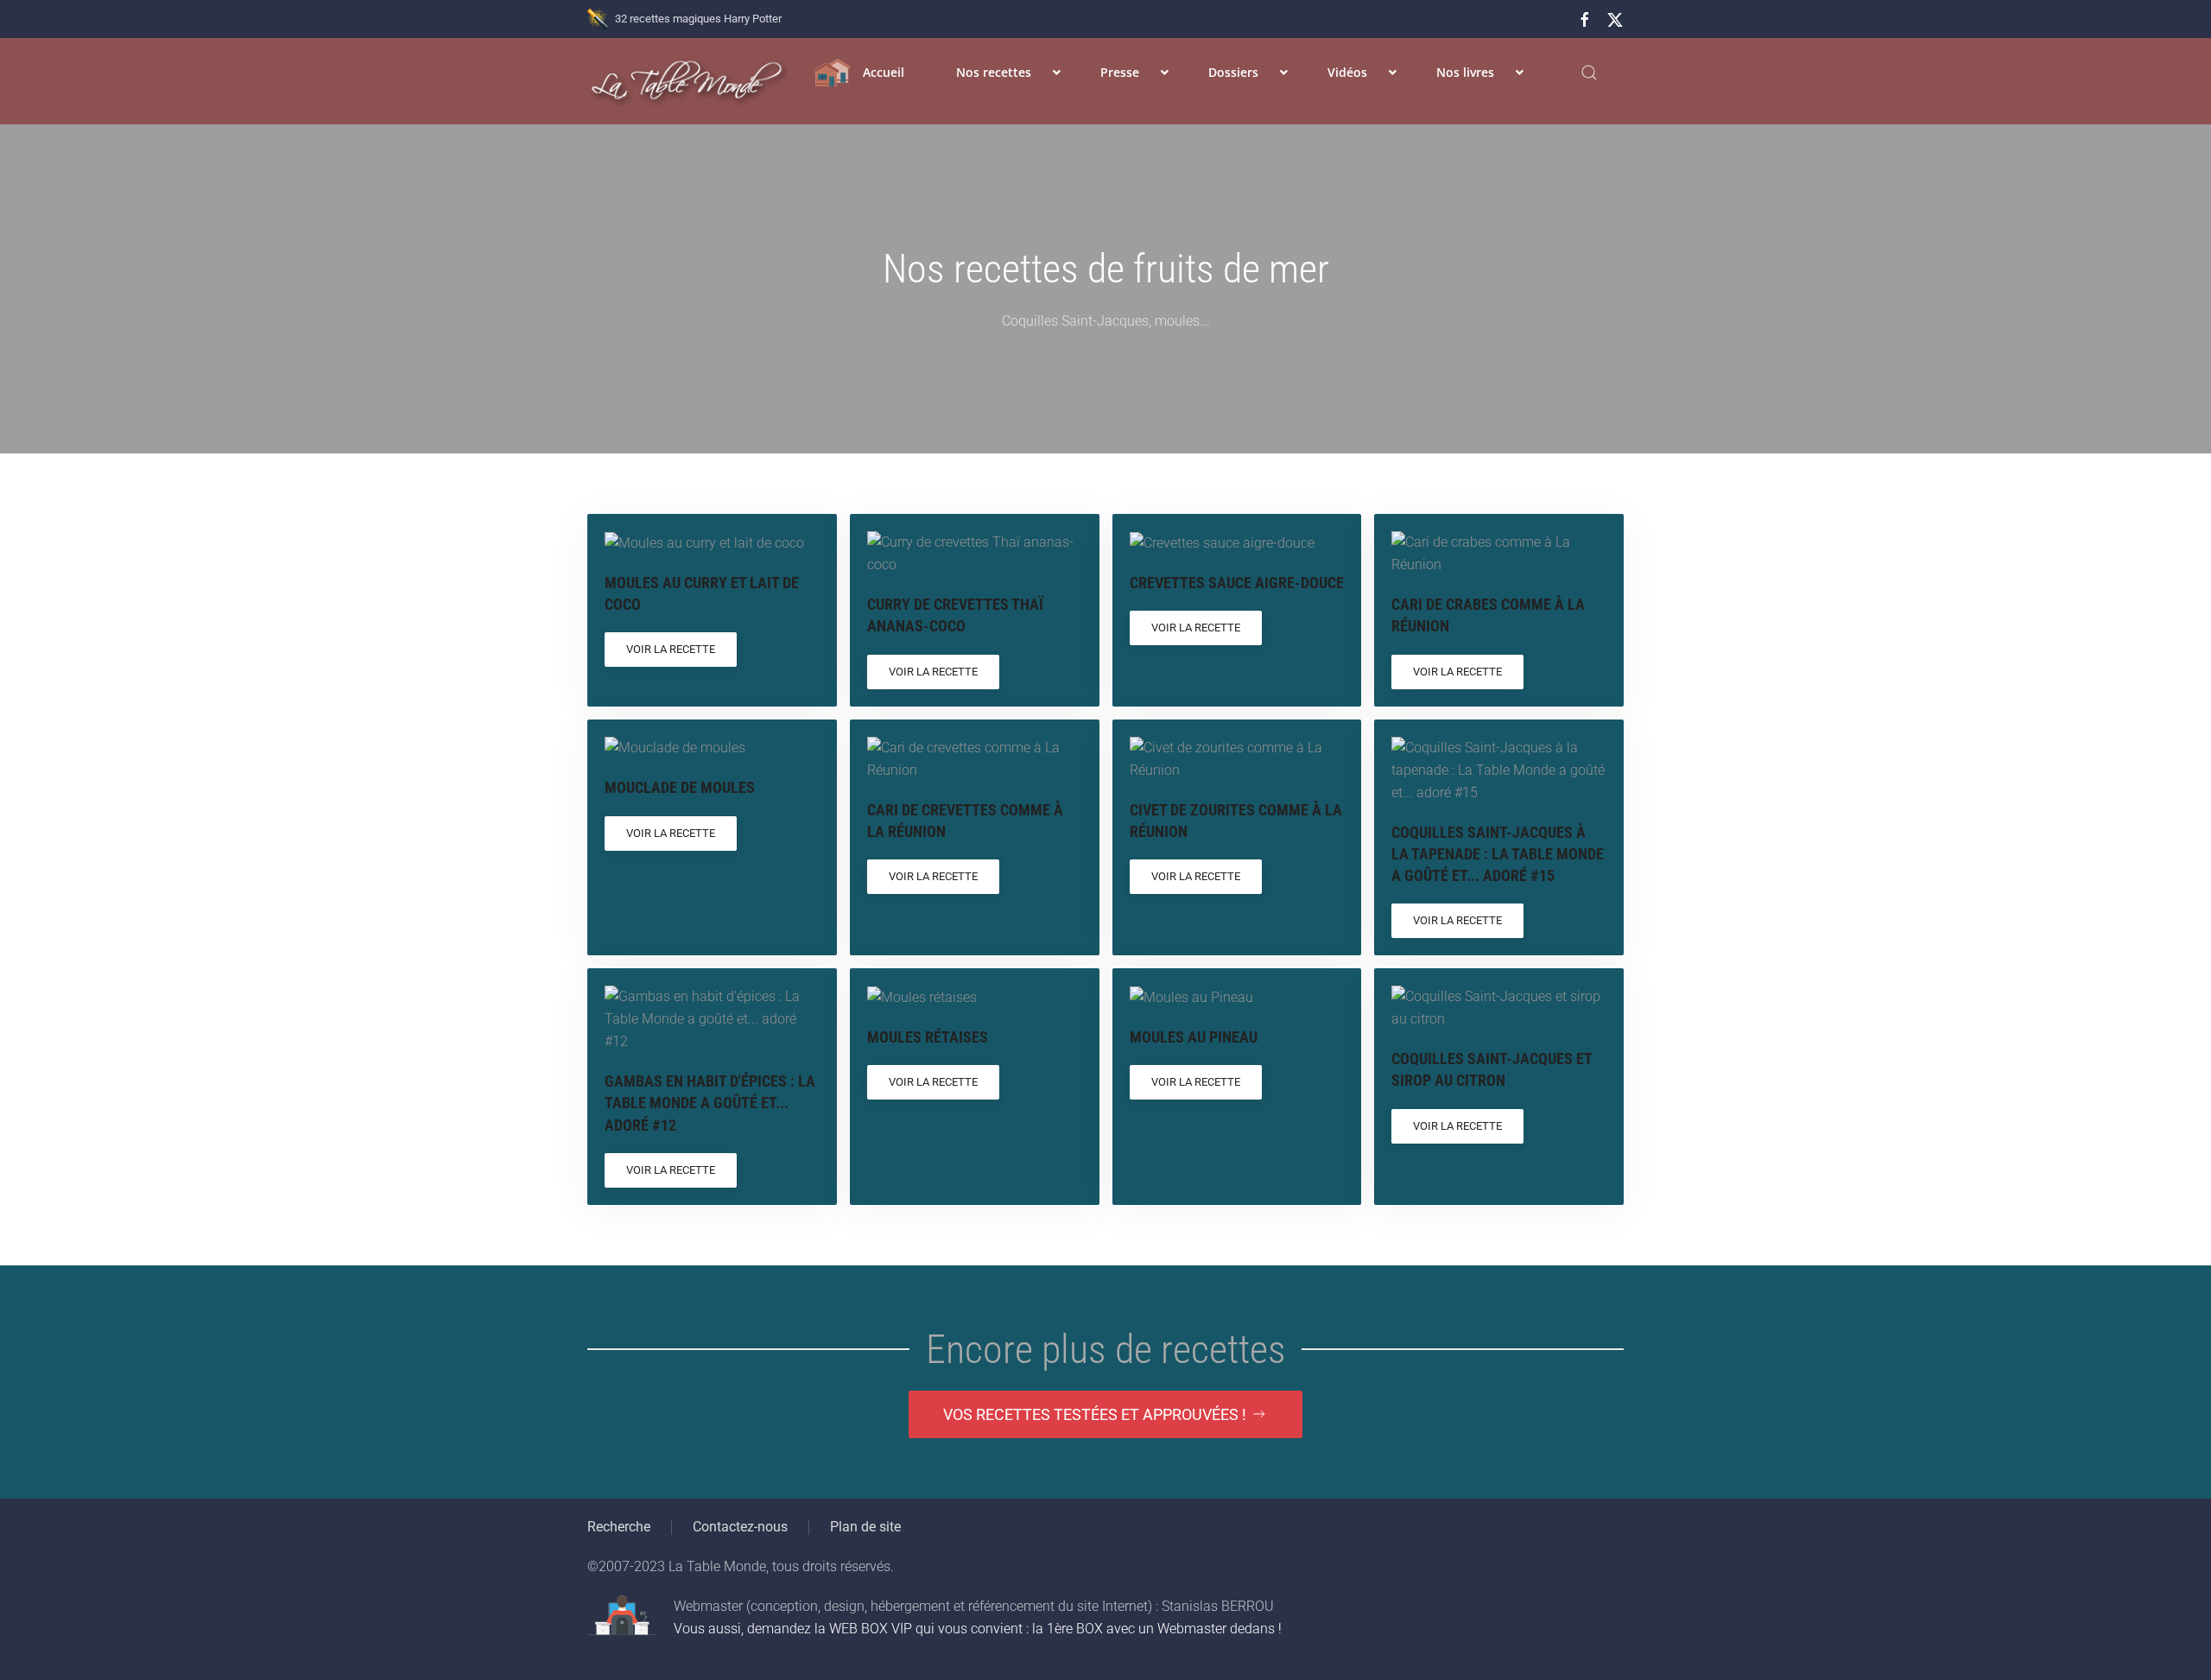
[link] (712, 610)
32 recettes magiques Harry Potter (698, 19)
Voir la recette (671, 649)
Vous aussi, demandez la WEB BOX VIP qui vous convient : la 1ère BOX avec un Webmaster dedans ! (978, 1629)
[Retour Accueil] (687, 81)
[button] (1589, 73)
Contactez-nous (740, 1527)
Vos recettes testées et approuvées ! (1095, 1414)
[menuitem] (859, 73)
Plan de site (865, 1527)
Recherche (619, 1527)
